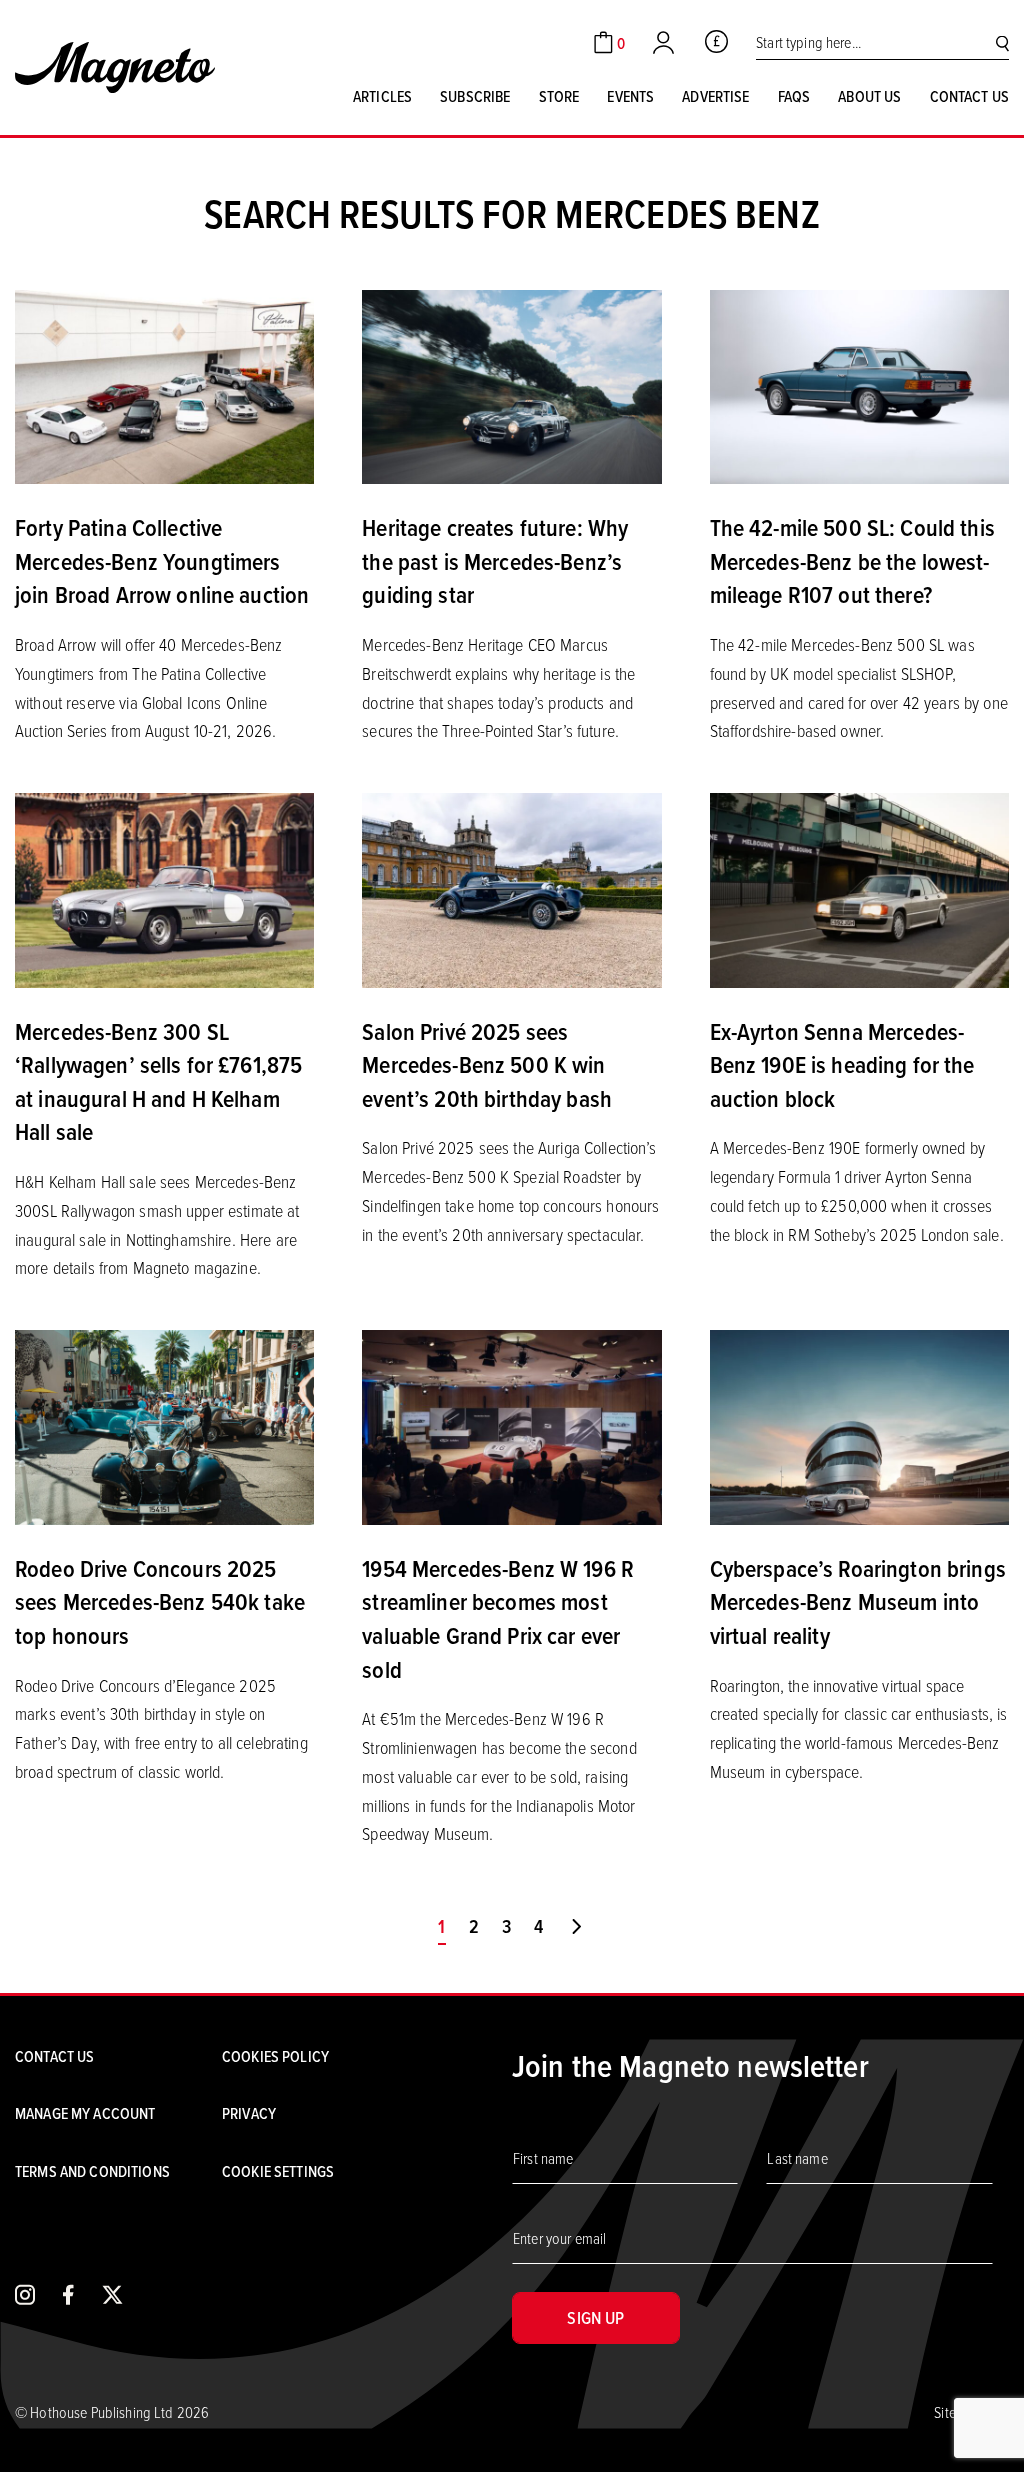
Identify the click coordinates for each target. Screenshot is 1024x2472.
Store (559, 96)
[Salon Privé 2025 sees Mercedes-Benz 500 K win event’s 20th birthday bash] (511, 888)
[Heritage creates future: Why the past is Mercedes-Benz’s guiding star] (511, 385)
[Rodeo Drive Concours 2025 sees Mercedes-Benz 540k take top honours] (164, 1425)
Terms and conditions (92, 2171)
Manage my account (85, 2113)
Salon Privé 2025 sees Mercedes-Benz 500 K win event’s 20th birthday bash (487, 1064)
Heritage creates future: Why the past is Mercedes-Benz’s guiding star (495, 560)
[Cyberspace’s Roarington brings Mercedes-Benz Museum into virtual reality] (859, 1425)
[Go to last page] (576, 1927)
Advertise (715, 96)
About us (869, 96)
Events (630, 96)
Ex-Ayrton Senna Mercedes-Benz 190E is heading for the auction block (842, 1064)
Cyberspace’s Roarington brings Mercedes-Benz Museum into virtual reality (858, 1601)
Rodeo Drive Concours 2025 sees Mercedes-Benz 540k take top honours (160, 1601)
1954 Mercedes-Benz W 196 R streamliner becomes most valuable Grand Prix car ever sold (498, 1618)
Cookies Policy (275, 2056)
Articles (382, 96)
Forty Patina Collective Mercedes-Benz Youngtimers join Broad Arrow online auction (162, 560)
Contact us (969, 96)
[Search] (1002, 42)
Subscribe (475, 96)
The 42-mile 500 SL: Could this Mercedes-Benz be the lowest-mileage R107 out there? (852, 560)
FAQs (794, 96)
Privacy (249, 2113)
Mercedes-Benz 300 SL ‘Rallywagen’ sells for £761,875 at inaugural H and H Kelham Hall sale (158, 1081)
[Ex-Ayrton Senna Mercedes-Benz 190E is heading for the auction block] (859, 888)
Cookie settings (278, 2171)
